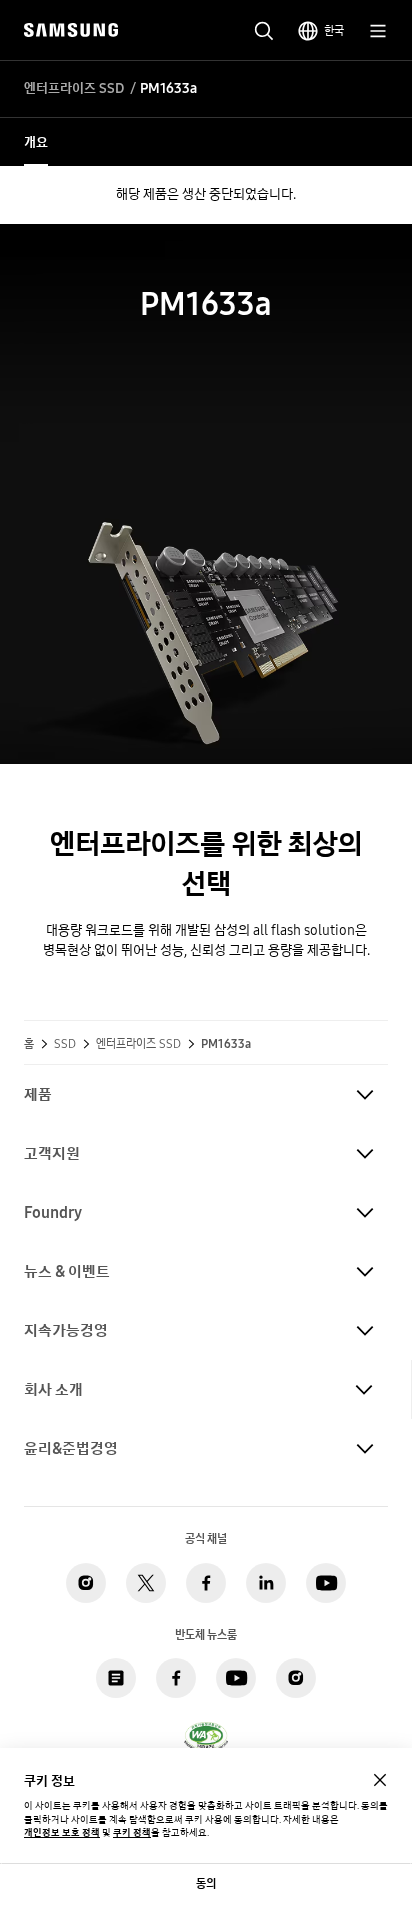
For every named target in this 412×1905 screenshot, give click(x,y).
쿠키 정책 (132, 1832)
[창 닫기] (380, 1780)
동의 (206, 1883)
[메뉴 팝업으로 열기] (378, 31)
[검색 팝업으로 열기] (264, 31)
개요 (36, 142)
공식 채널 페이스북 (206, 1583)
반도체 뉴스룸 (116, 1678)
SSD (65, 1044)
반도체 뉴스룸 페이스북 (176, 1678)
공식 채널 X (146, 1583)
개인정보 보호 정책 (62, 1832)
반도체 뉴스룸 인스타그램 (296, 1678)
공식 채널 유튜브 (326, 1583)
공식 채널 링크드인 (266, 1583)
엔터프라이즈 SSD (74, 88)
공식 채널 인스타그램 (86, 1583)
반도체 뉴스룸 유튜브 (236, 1678)
